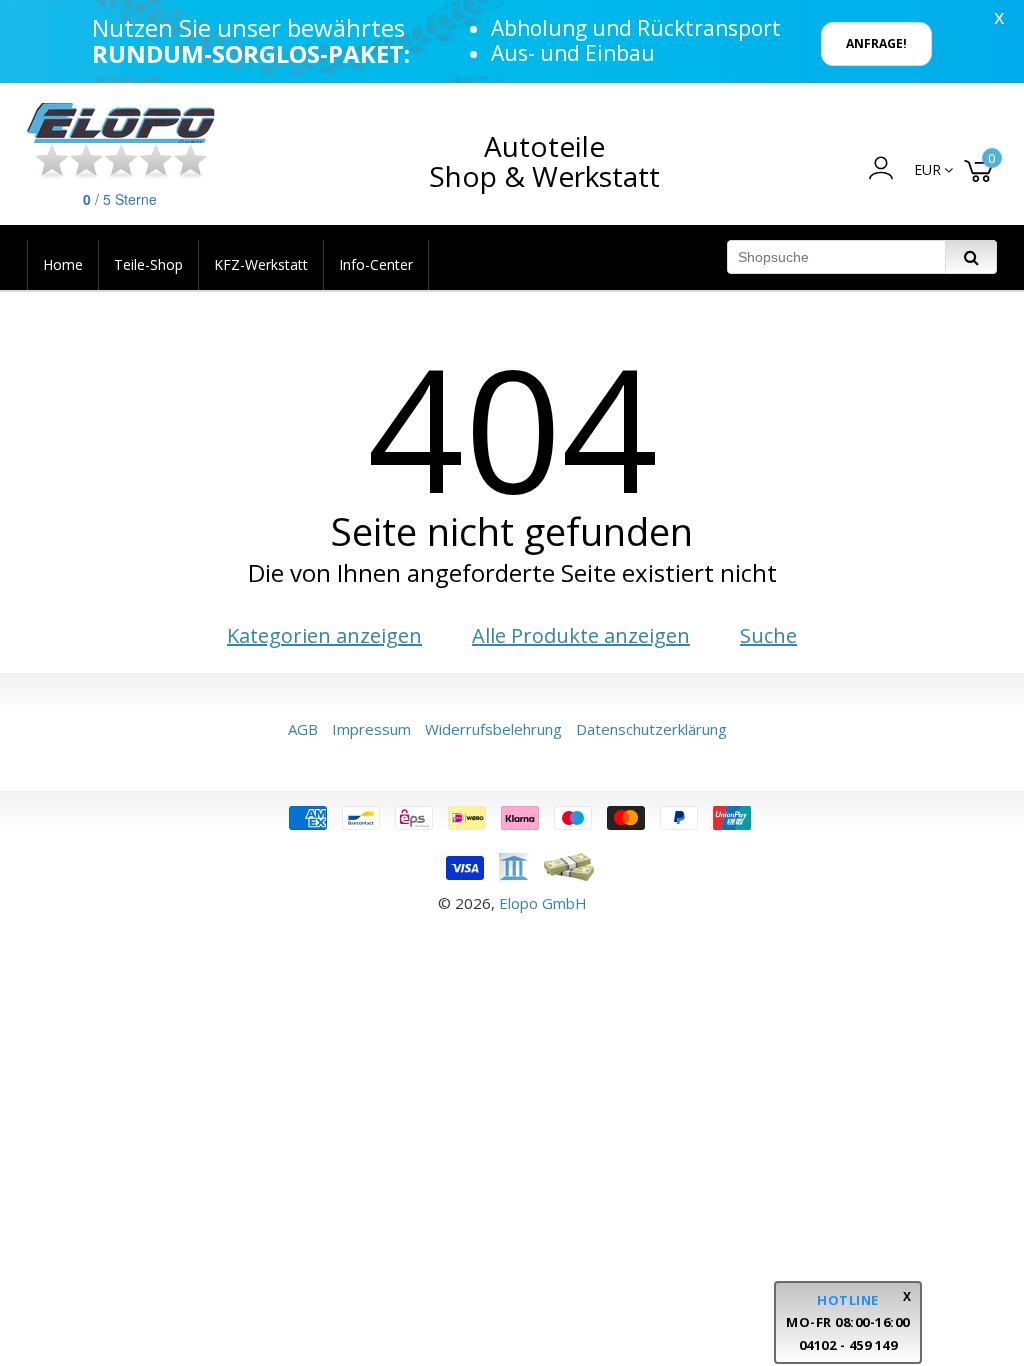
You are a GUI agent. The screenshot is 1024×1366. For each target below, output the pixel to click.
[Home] (122, 123)
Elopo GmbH (543, 903)
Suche (768, 635)
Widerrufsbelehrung (493, 729)
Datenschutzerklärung (651, 729)
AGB (303, 729)
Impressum (371, 729)
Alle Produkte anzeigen (581, 635)
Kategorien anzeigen (324, 635)
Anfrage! (876, 43)
